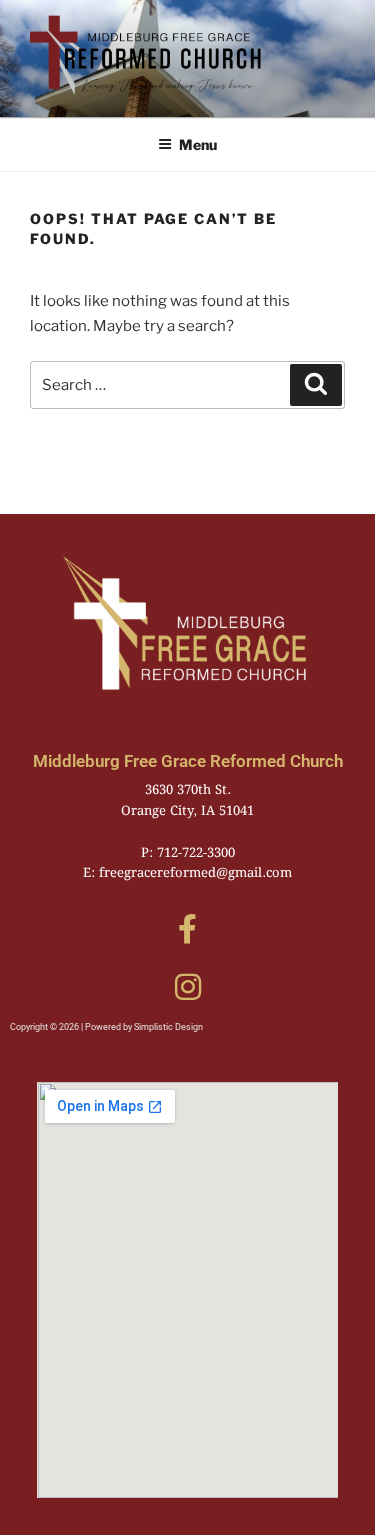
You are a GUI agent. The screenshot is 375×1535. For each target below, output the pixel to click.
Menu (198, 144)
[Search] (316, 385)
